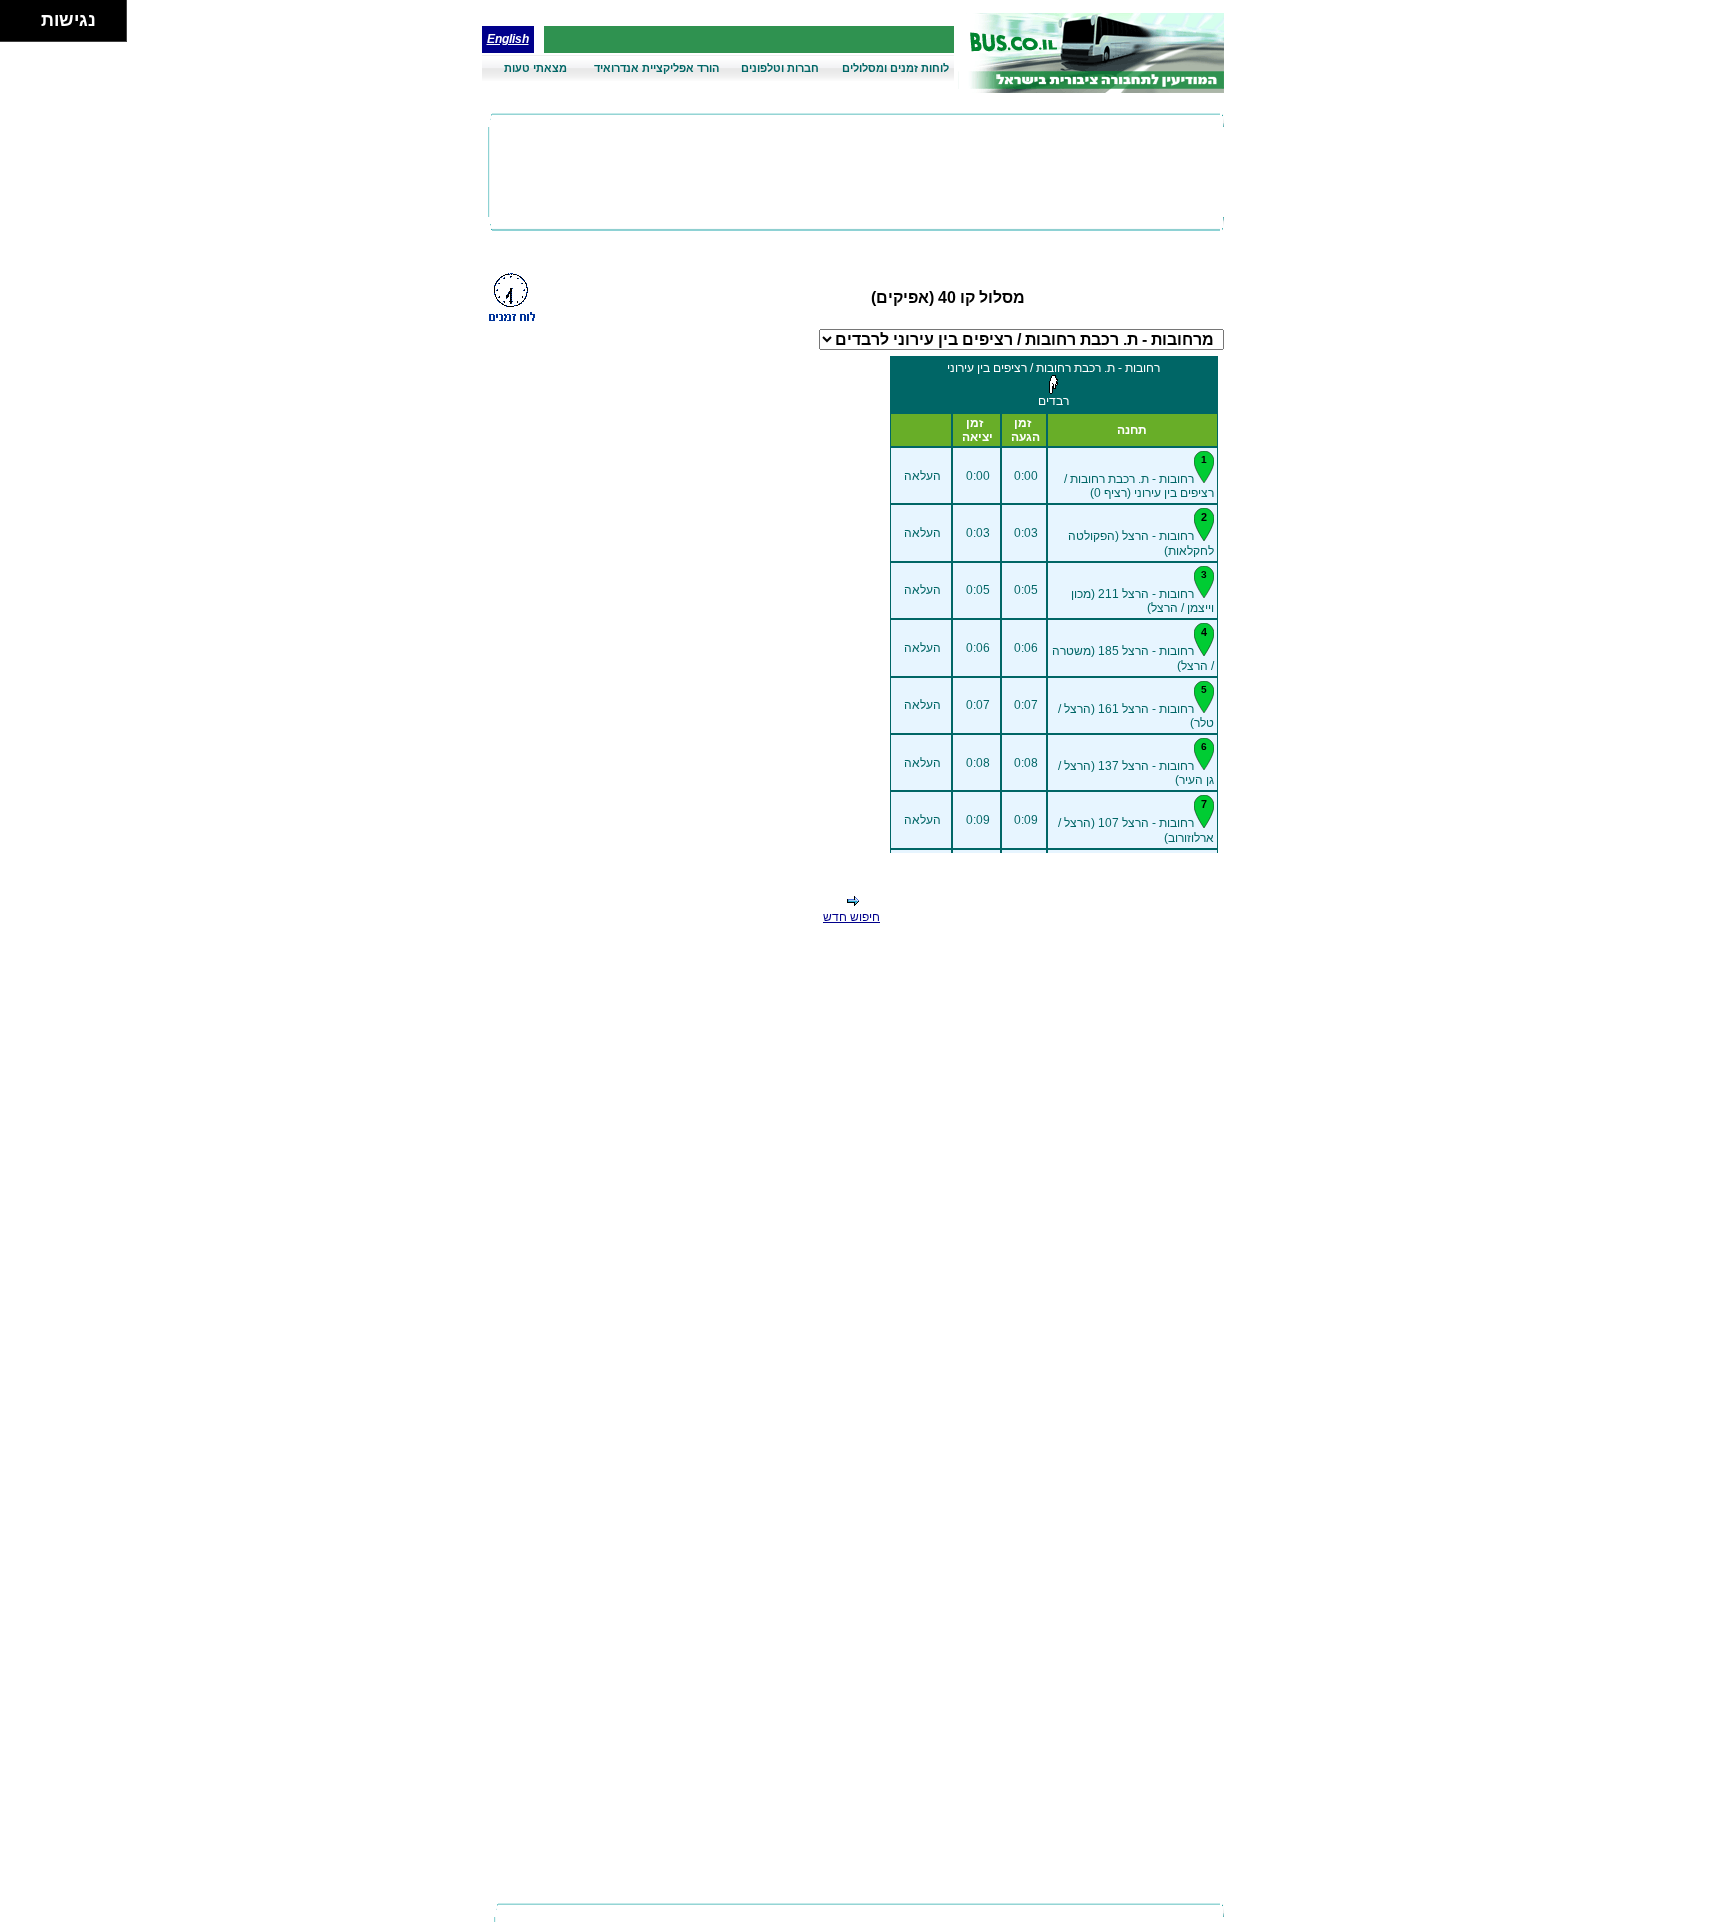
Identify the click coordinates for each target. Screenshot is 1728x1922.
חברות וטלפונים (780, 68)
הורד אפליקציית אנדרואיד (656, 68)
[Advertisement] (856, 172)
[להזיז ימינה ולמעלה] (26, 15)
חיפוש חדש (851, 917)
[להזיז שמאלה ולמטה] (15, 26)
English (508, 39)
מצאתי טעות (535, 68)
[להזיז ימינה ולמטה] (26, 26)
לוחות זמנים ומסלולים (895, 68)
